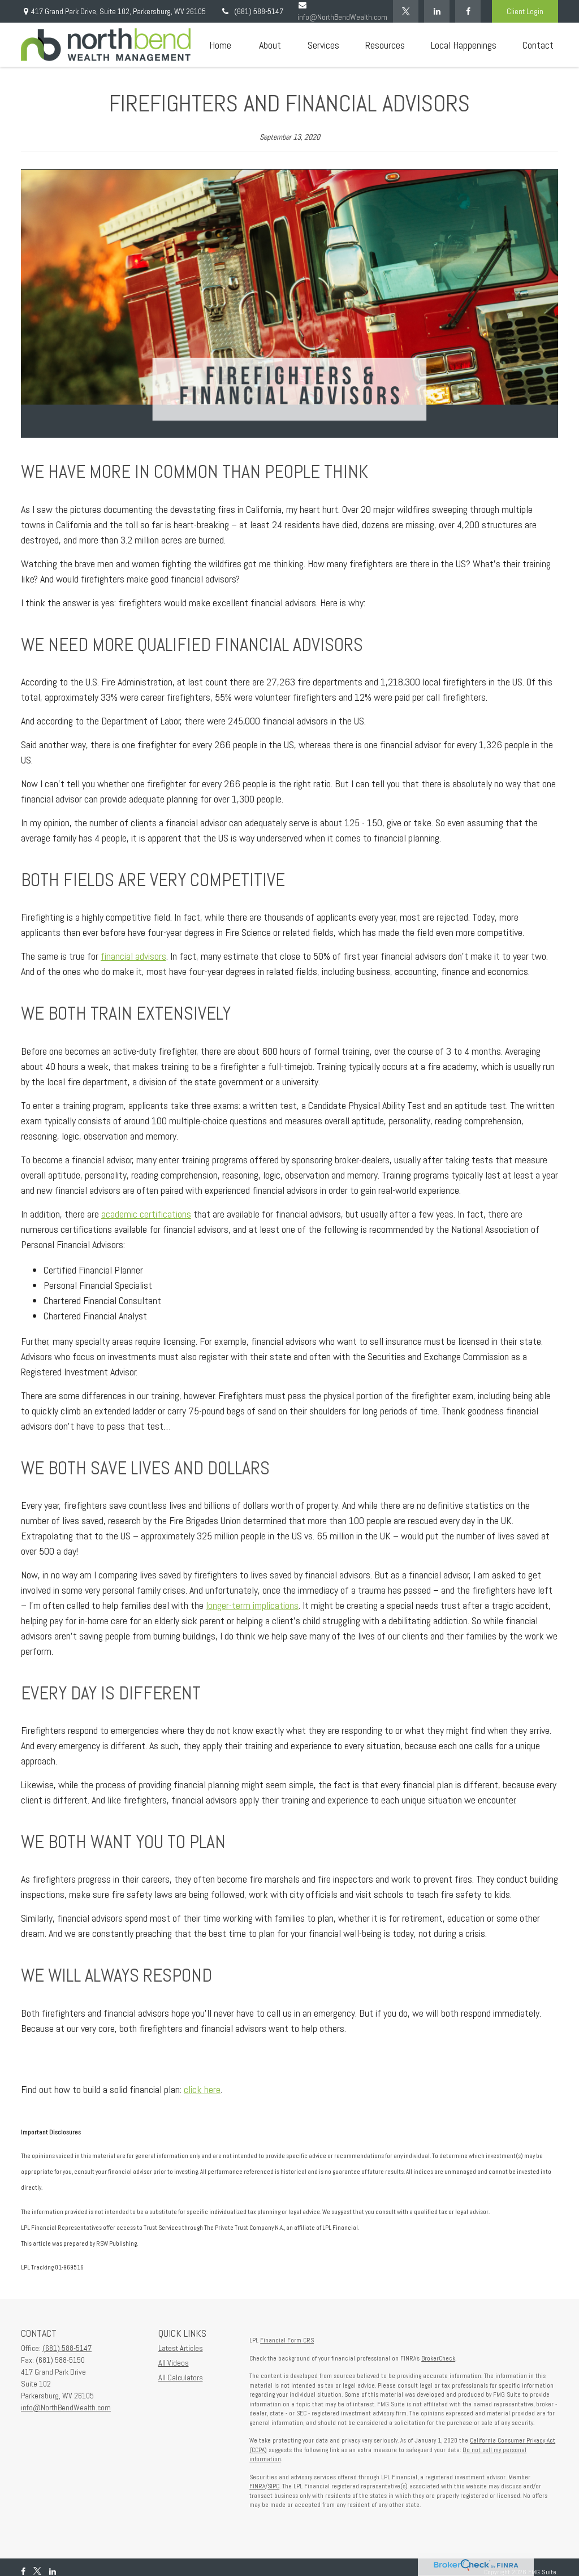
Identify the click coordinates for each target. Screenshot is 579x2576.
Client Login (525, 11)
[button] (220, 45)
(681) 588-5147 (259, 11)
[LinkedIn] (437, 11)
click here (202, 2089)
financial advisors (133, 956)
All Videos (174, 2363)
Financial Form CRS (287, 2340)
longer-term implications (252, 1605)
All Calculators (181, 2377)
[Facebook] (468, 11)
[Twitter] (406, 11)
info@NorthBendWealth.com (66, 2407)
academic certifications (146, 1214)
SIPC (273, 2486)
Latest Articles (181, 2348)
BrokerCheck (438, 2358)
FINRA (257, 2486)
